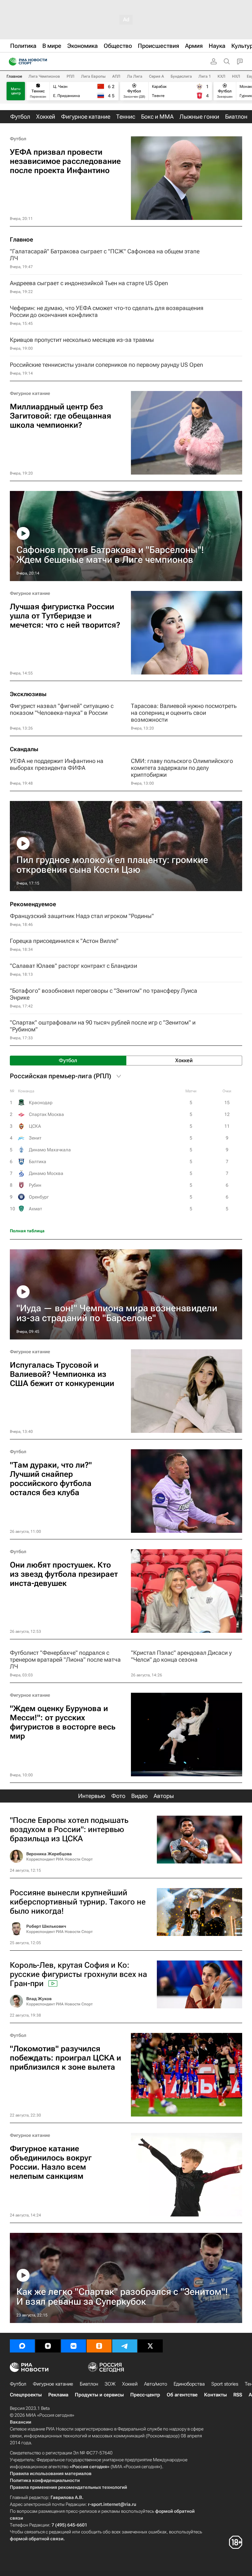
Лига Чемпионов (44, 76)
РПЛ (71, 76)
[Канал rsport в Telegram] (125, 2346)
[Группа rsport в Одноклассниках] (99, 2346)
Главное (14, 76)
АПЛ (116, 76)
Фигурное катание (30, 393)
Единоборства (189, 2384)
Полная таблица (27, 1231)
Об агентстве (182, 2395)
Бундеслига (181, 76)
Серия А (157, 76)
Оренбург (39, 1197)
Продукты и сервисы (99, 2395)
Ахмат (35, 1209)
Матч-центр (16, 91)
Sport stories (225, 2384)
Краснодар (41, 1103)
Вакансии (21, 2422)
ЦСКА (35, 1126)
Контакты (215, 2395)
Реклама (58, 2395)
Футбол (18, 139)
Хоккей (130, 2384)
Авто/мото (156, 2384)
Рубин (35, 1185)
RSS (238, 2395)
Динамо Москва (46, 1173)
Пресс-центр (145, 2395)
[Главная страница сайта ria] (11, 62)
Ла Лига (135, 76)
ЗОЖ (110, 2384)
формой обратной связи (37, 2539)
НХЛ (236, 76)
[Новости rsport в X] (150, 2346)
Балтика (38, 1161)
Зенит (35, 1138)
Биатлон (89, 2384)
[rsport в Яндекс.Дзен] (48, 2346)
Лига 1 (205, 76)
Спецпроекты (26, 2395)
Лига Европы (93, 76)
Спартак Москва (46, 1114)
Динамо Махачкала (50, 1150)
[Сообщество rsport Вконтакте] (73, 2346)
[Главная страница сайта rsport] (43, 62)
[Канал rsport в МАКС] (22, 2346)
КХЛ (221, 76)
